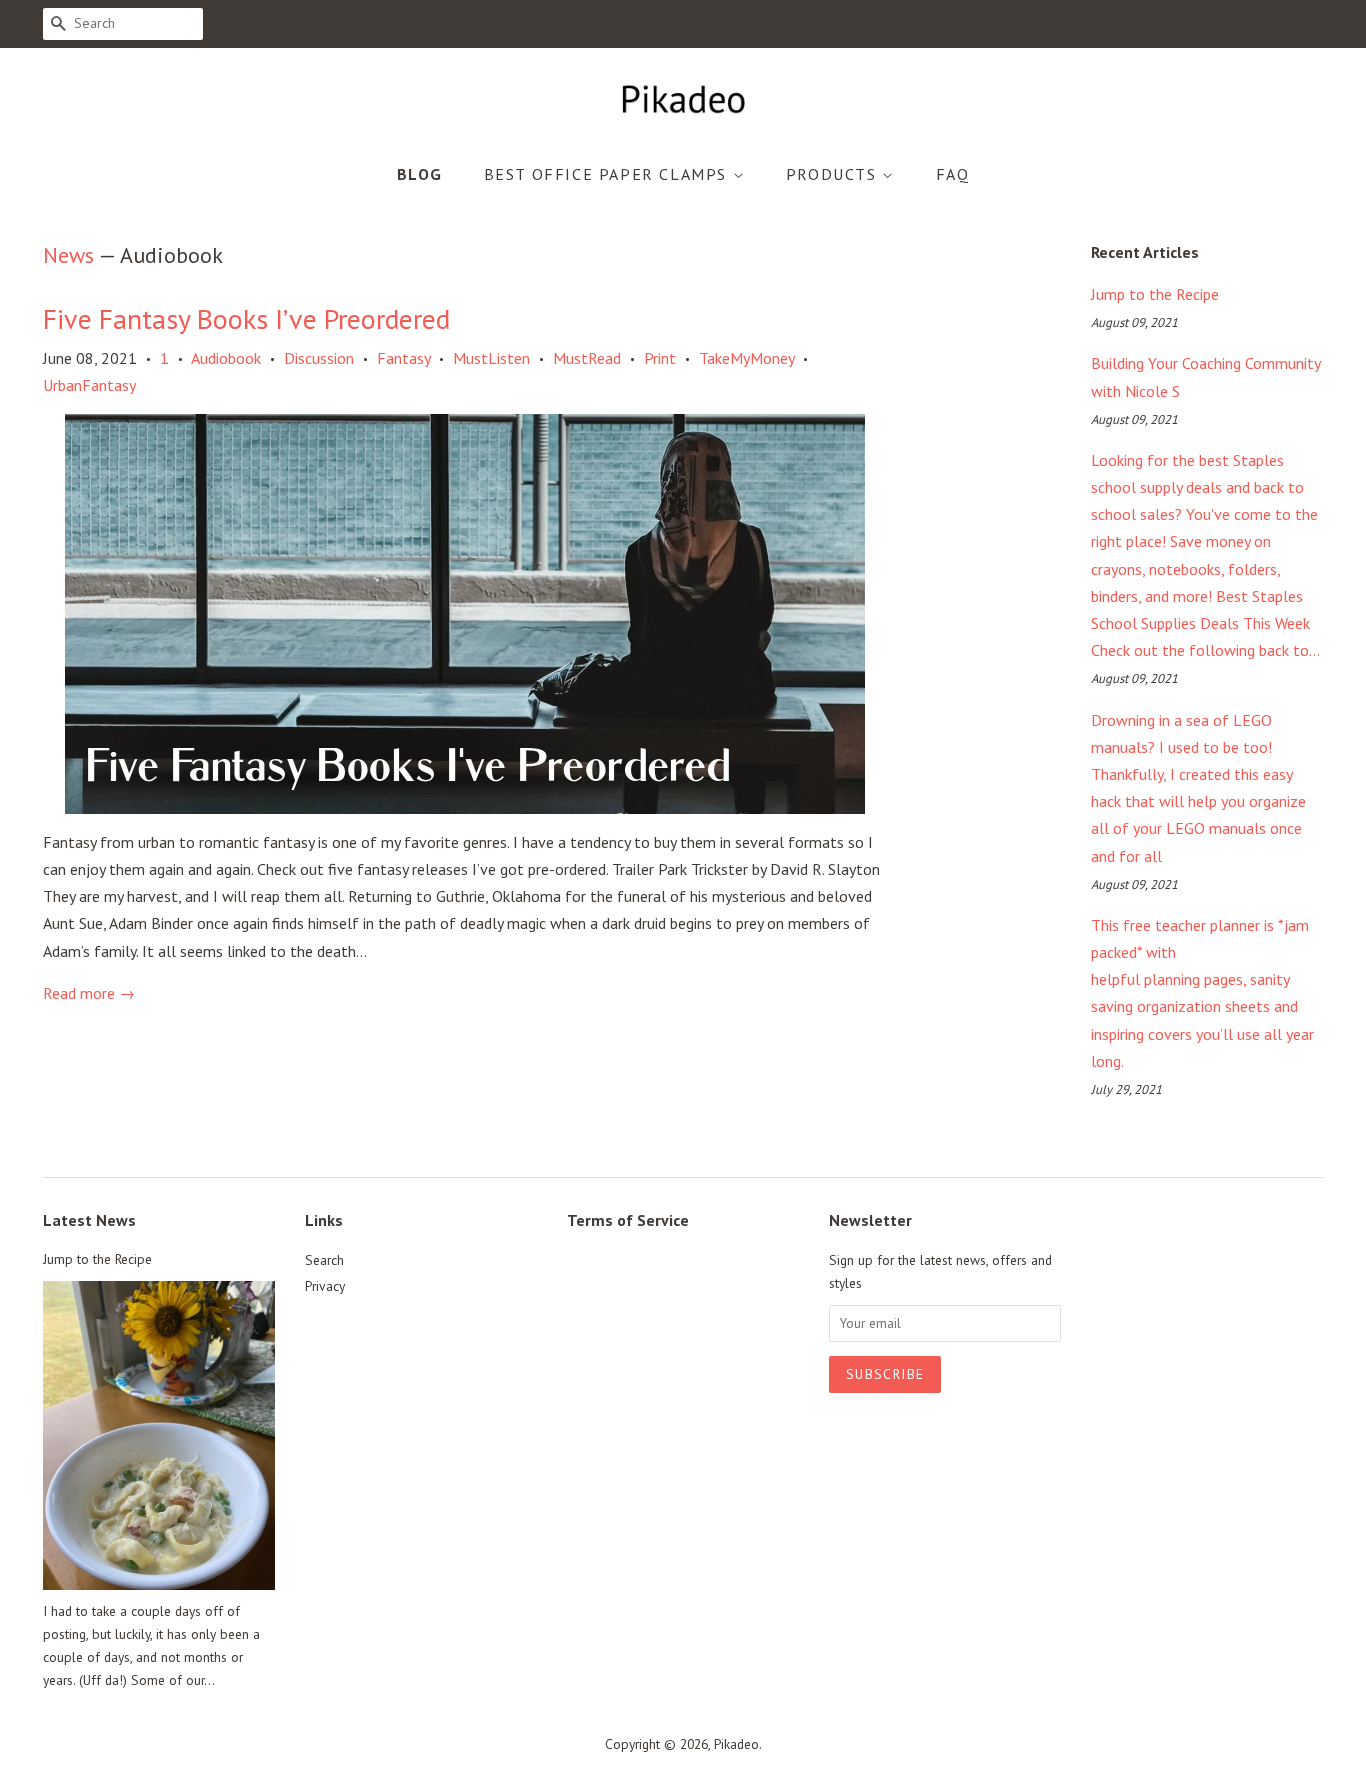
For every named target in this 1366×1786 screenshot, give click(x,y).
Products (834, 174)
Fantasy (403, 358)
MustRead (587, 358)
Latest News (89, 1220)
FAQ (953, 174)
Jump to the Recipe (1155, 294)
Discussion (319, 358)
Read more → (89, 993)
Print (660, 358)
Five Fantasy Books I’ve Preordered (246, 318)
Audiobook (226, 358)
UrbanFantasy (89, 385)
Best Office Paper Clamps (608, 174)
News (68, 255)
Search (324, 1260)
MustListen (491, 358)
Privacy (325, 1286)
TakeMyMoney (746, 358)
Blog (420, 174)
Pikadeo (736, 1744)
